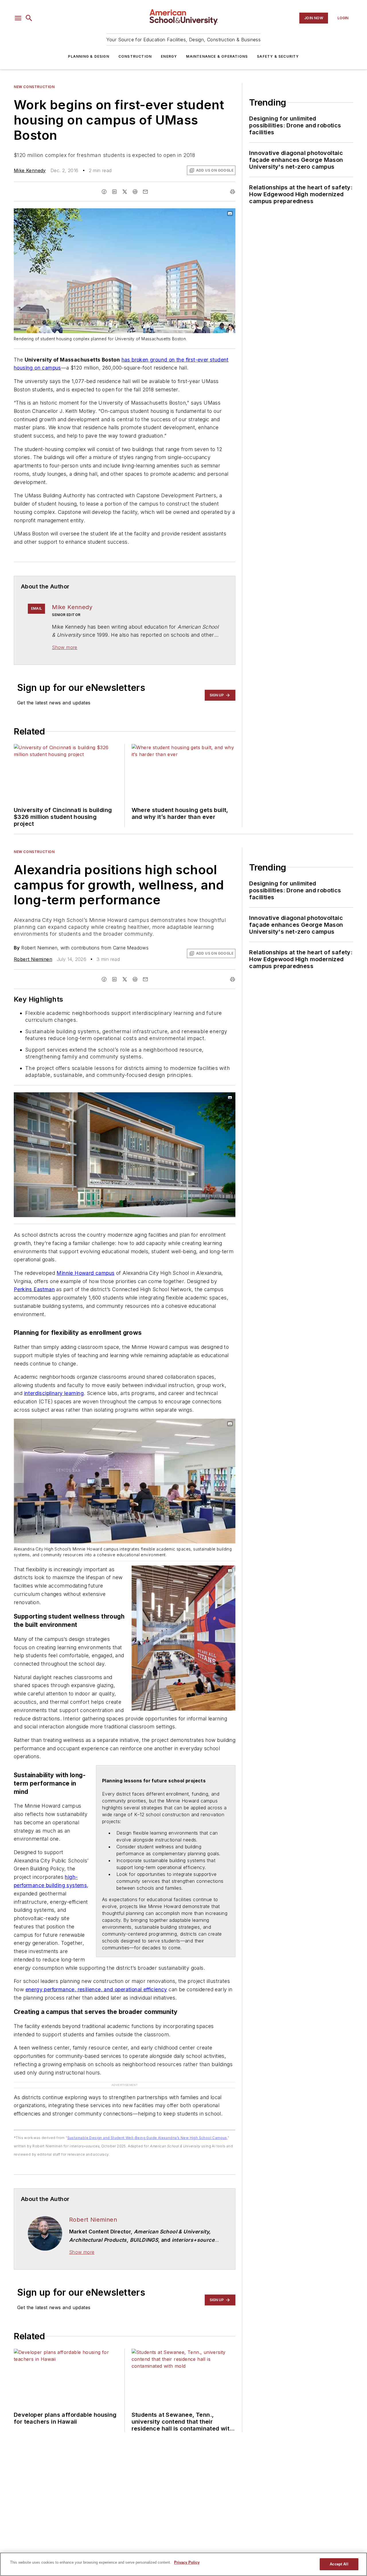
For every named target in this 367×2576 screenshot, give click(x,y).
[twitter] (125, 192)
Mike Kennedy (30, 170)
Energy (169, 56)
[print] (233, 192)
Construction (135, 56)
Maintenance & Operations (217, 56)
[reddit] (135, 192)
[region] (183, 2564)
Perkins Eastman (34, 1289)
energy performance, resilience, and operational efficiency (96, 1989)
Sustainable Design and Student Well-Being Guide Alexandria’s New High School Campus (147, 2138)
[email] (145, 192)
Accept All (339, 2564)
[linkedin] (114, 192)
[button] (18, 18)
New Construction (34, 87)
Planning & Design (88, 56)
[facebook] (104, 192)
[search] (29, 18)
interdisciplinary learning (54, 1393)
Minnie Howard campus (85, 1273)
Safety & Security (278, 56)
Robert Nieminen (33, 959)
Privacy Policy (187, 2562)
